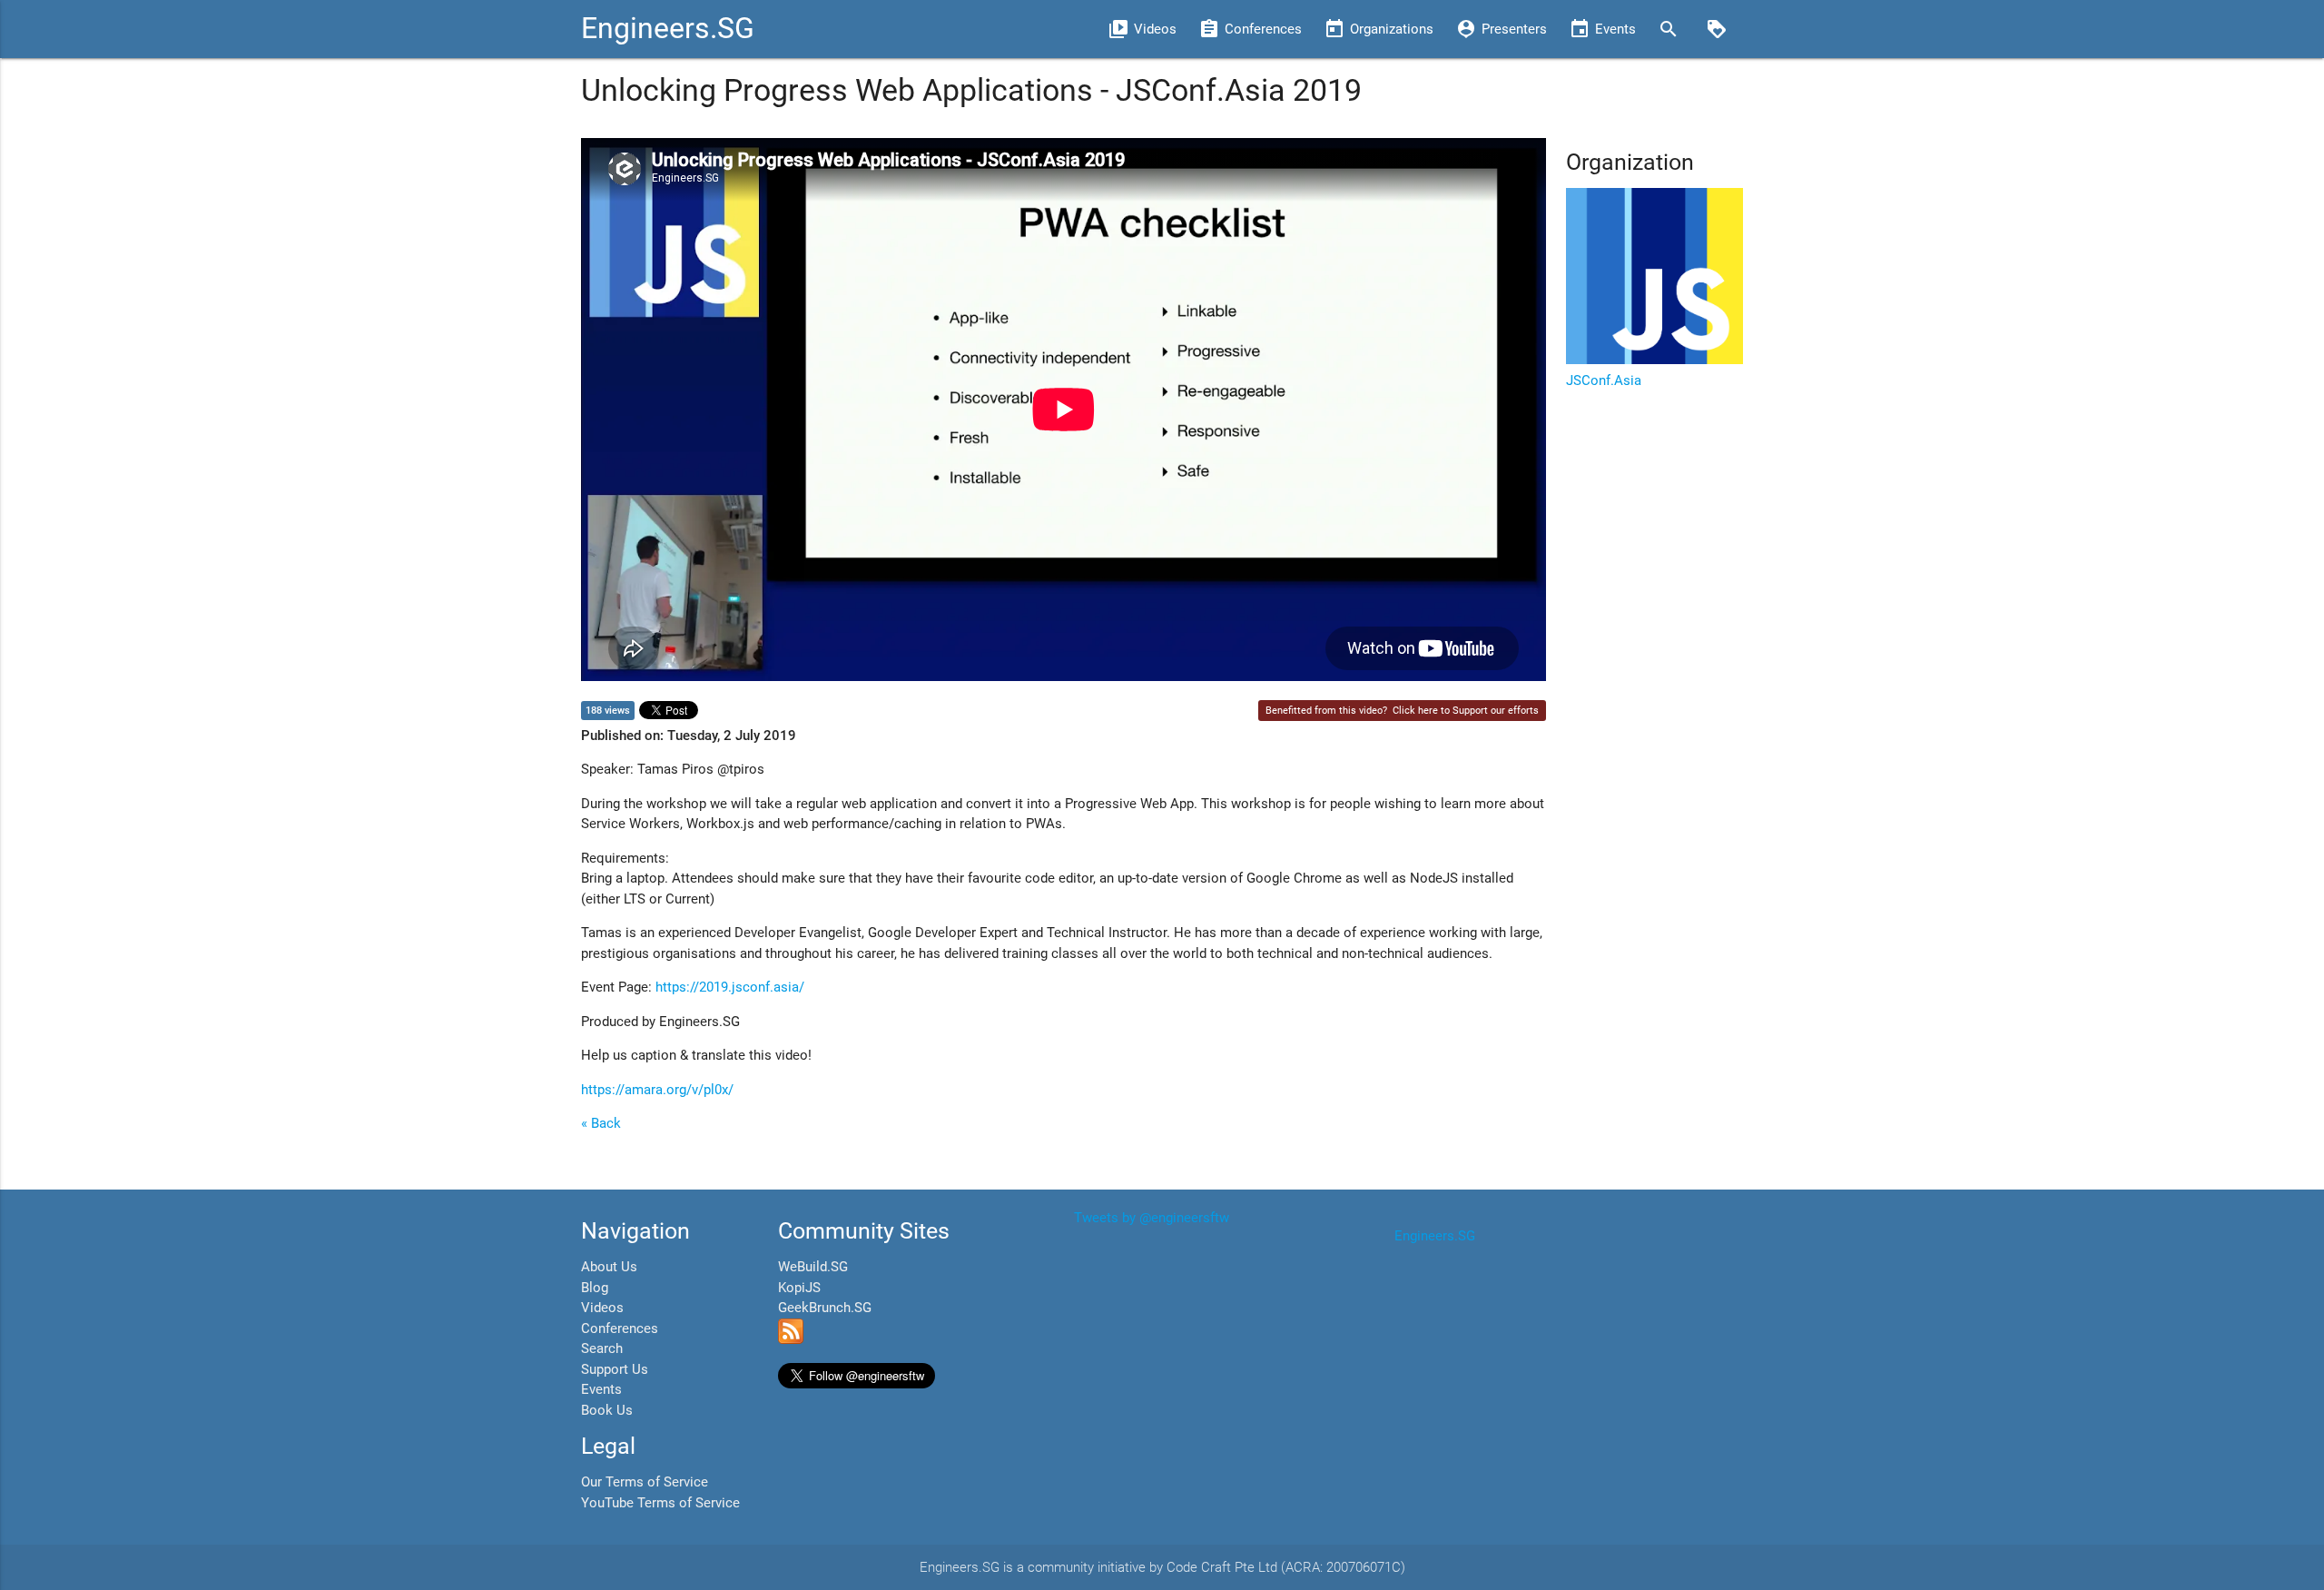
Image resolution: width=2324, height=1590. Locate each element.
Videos (602, 1308)
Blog (595, 1288)
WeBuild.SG (813, 1267)
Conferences (620, 1328)
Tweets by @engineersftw (1152, 1218)
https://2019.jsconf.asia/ (730, 987)
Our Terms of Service (645, 1482)
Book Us (607, 1410)
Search (602, 1348)
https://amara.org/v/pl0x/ (657, 1090)
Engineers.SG (668, 29)
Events (601, 1389)
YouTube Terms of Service (660, 1503)
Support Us (615, 1369)
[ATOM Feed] (791, 1339)
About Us (609, 1267)
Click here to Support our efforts (1466, 711)
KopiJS (799, 1288)
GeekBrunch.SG (825, 1308)
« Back (601, 1123)
